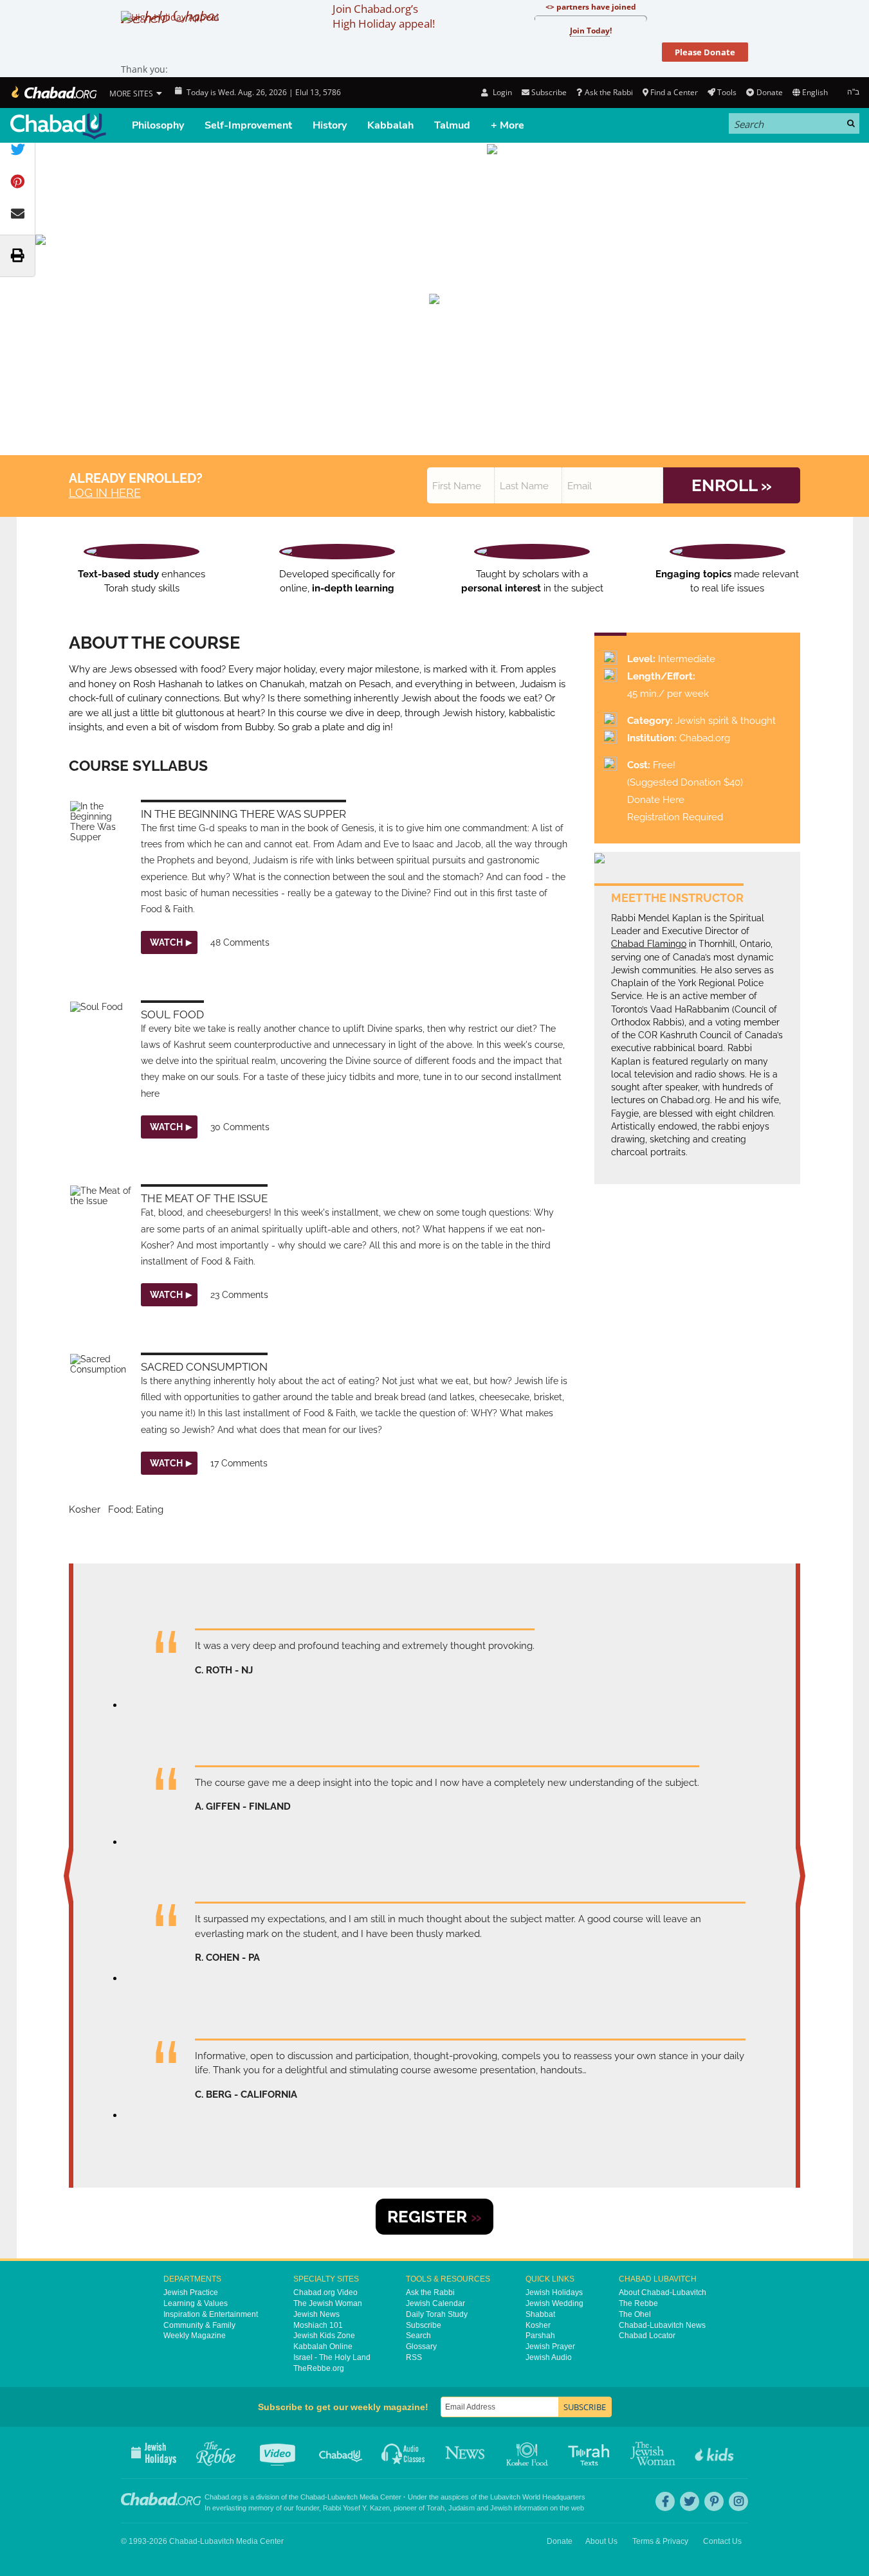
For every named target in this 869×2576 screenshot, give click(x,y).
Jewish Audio (549, 2357)
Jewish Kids (716, 2453)
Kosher (538, 2325)
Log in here (105, 493)
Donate (769, 92)
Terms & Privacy (660, 2541)
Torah (435, 2508)
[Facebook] (665, 2501)
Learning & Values (196, 2303)
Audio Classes (404, 2453)
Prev (71, 1876)
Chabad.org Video (325, 2292)
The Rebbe (638, 2303)
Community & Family (199, 2325)
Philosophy (158, 125)
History (330, 125)
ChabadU (341, 2453)
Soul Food (172, 1014)
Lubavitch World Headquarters (538, 2497)
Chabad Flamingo (649, 944)
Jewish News (316, 2314)
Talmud (452, 125)
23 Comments (239, 1295)
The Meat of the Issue (204, 1198)
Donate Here (656, 800)
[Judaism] (53, 93)
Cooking (528, 2453)
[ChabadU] (58, 126)
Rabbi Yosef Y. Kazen (356, 2508)
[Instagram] (738, 2501)
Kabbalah (390, 125)
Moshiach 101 (318, 2325)
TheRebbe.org (319, 2368)
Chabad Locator (647, 2336)
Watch (166, 942)
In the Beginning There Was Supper (243, 814)
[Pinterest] (714, 2501)
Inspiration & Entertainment (211, 2314)
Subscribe (424, 2325)
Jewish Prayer (550, 2346)
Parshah (540, 2336)
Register (434, 2217)
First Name (457, 486)
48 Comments (240, 942)
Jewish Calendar (435, 2303)
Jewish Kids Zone (324, 2336)
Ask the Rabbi (608, 92)
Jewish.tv (279, 2453)
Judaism (462, 2508)
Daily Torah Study (437, 2314)
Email (580, 486)
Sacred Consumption (204, 1367)
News (466, 2453)
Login (501, 92)
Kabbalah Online (323, 2346)
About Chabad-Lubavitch (663, 2292)
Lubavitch (343, 2497)
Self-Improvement (248, 125)
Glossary (421, 2346)
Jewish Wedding (554, 2303)
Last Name (524, 486)
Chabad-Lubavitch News (662, 2325)
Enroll (732, 485)
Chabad (313, 2497)
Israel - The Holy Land (332, 2357)
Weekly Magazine (195, 2336)
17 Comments (239, 1463)
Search (418, 2336)
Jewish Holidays (554, 2292)
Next (798, 1876)
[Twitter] (690, 2501)
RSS (414, 2357)
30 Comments (240, 1127)
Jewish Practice (191, 2292)
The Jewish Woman (328, 2303)
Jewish (501, 2508)
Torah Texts (591, 2453)
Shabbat (540, 2314)
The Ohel (635, 2314)
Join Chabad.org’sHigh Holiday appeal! (384, 16)
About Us (601, 2541)
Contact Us (722, 2541)
